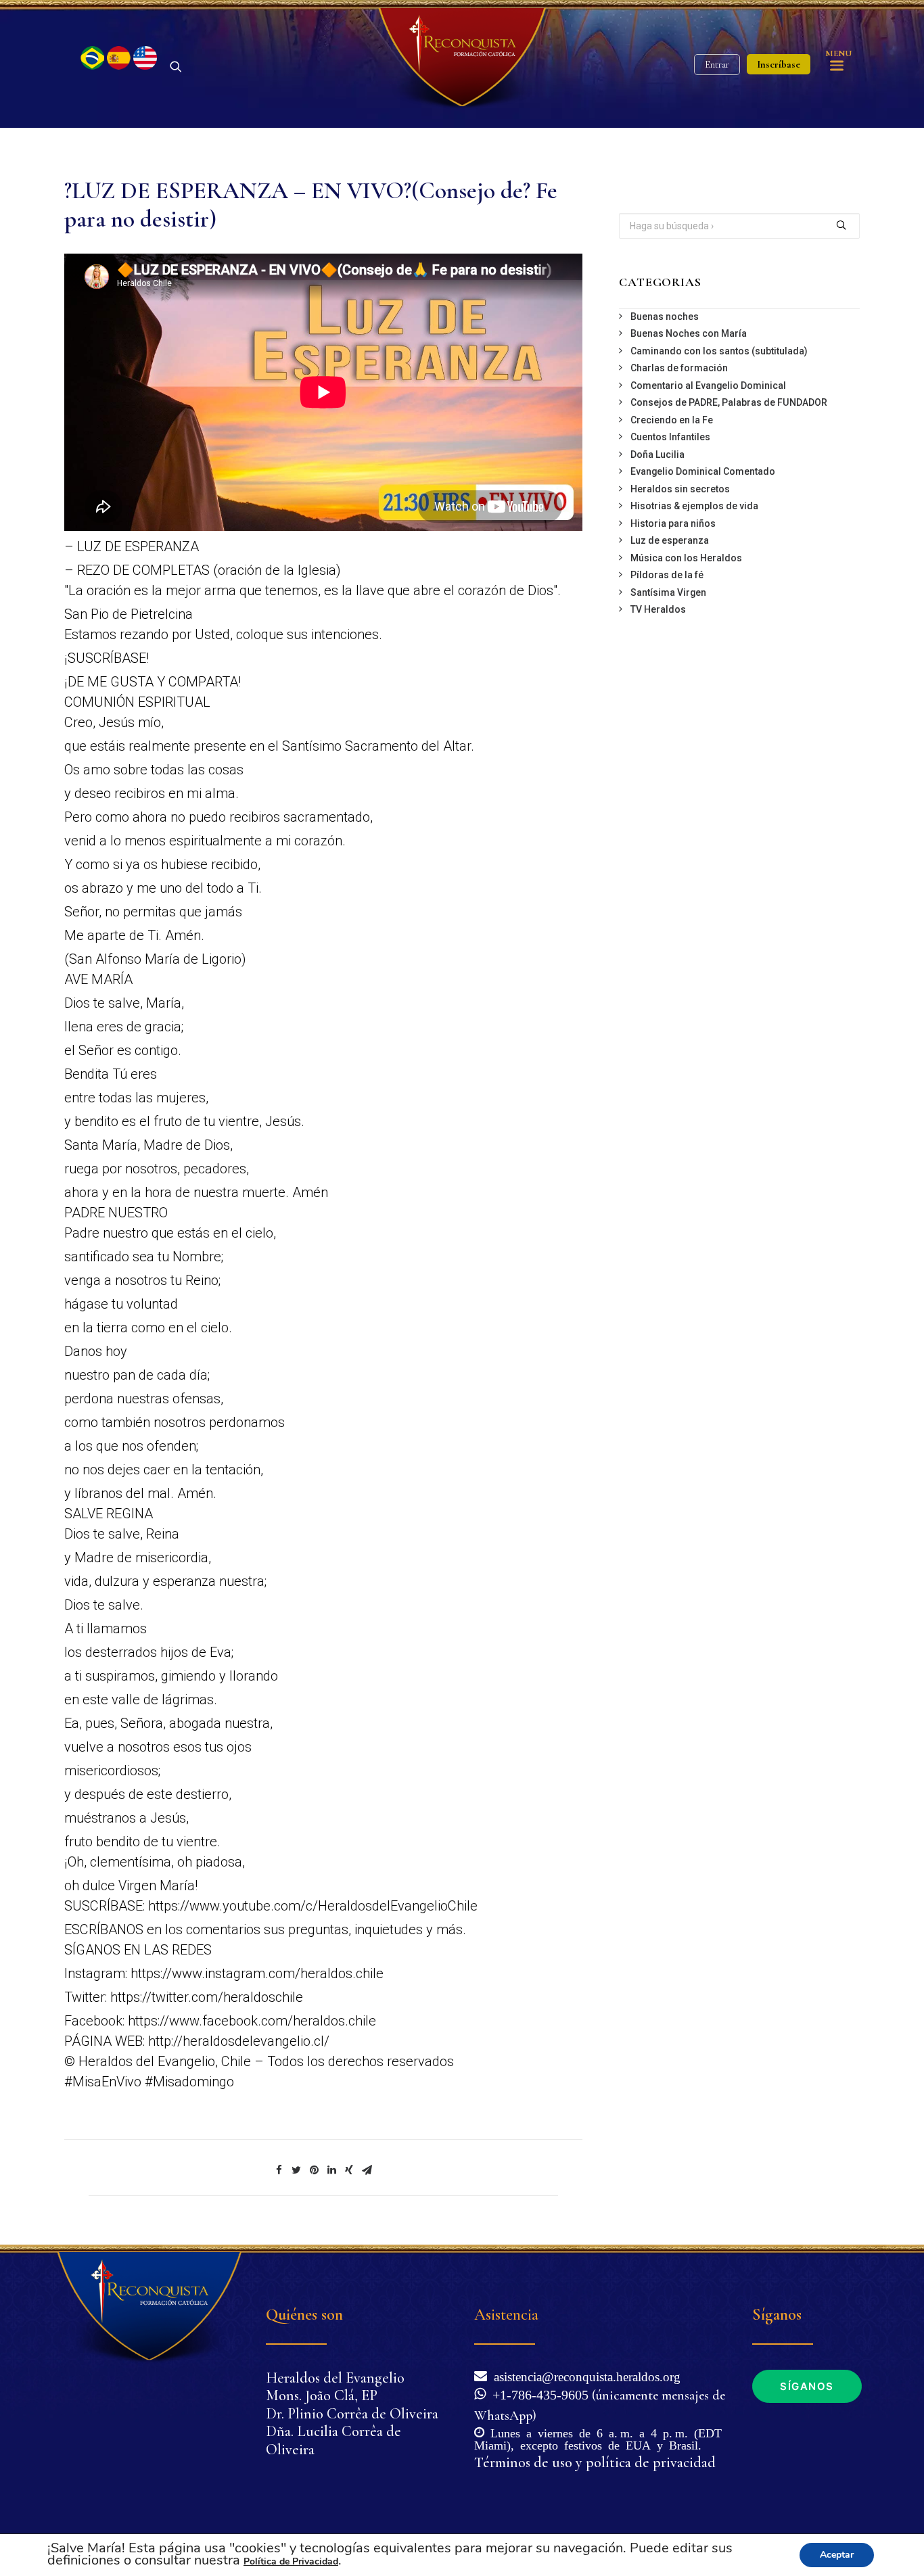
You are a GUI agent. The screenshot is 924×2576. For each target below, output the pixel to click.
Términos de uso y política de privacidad (595, 2462)
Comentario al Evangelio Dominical (708, 385)
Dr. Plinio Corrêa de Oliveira (352, 2414)
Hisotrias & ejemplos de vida (694, 506)
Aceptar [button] (837, 2555)
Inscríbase (779, 64)
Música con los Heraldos (686, 558)
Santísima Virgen (668, 592)
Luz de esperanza (670, 540)
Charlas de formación (679, 368)
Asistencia (506, 2315)
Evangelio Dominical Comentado (703, 471)
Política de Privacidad (291, 2561)
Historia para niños (673, 523)
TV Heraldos (658, 609)
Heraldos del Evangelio (335, 2378)
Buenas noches (665, 317)
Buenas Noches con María (689, 333)
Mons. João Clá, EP (322, 2395)
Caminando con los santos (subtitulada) (719, 351)
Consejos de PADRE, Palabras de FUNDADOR (729, 402)
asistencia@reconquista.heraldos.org (587, 2375)
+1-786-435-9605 (537, 2393)
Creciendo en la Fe (672, 420)
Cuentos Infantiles (670, 437)
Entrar (717, 65)
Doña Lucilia (657, 454)
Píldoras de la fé (667, 575)
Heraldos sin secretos (680, 489)
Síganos (807, 2386)
